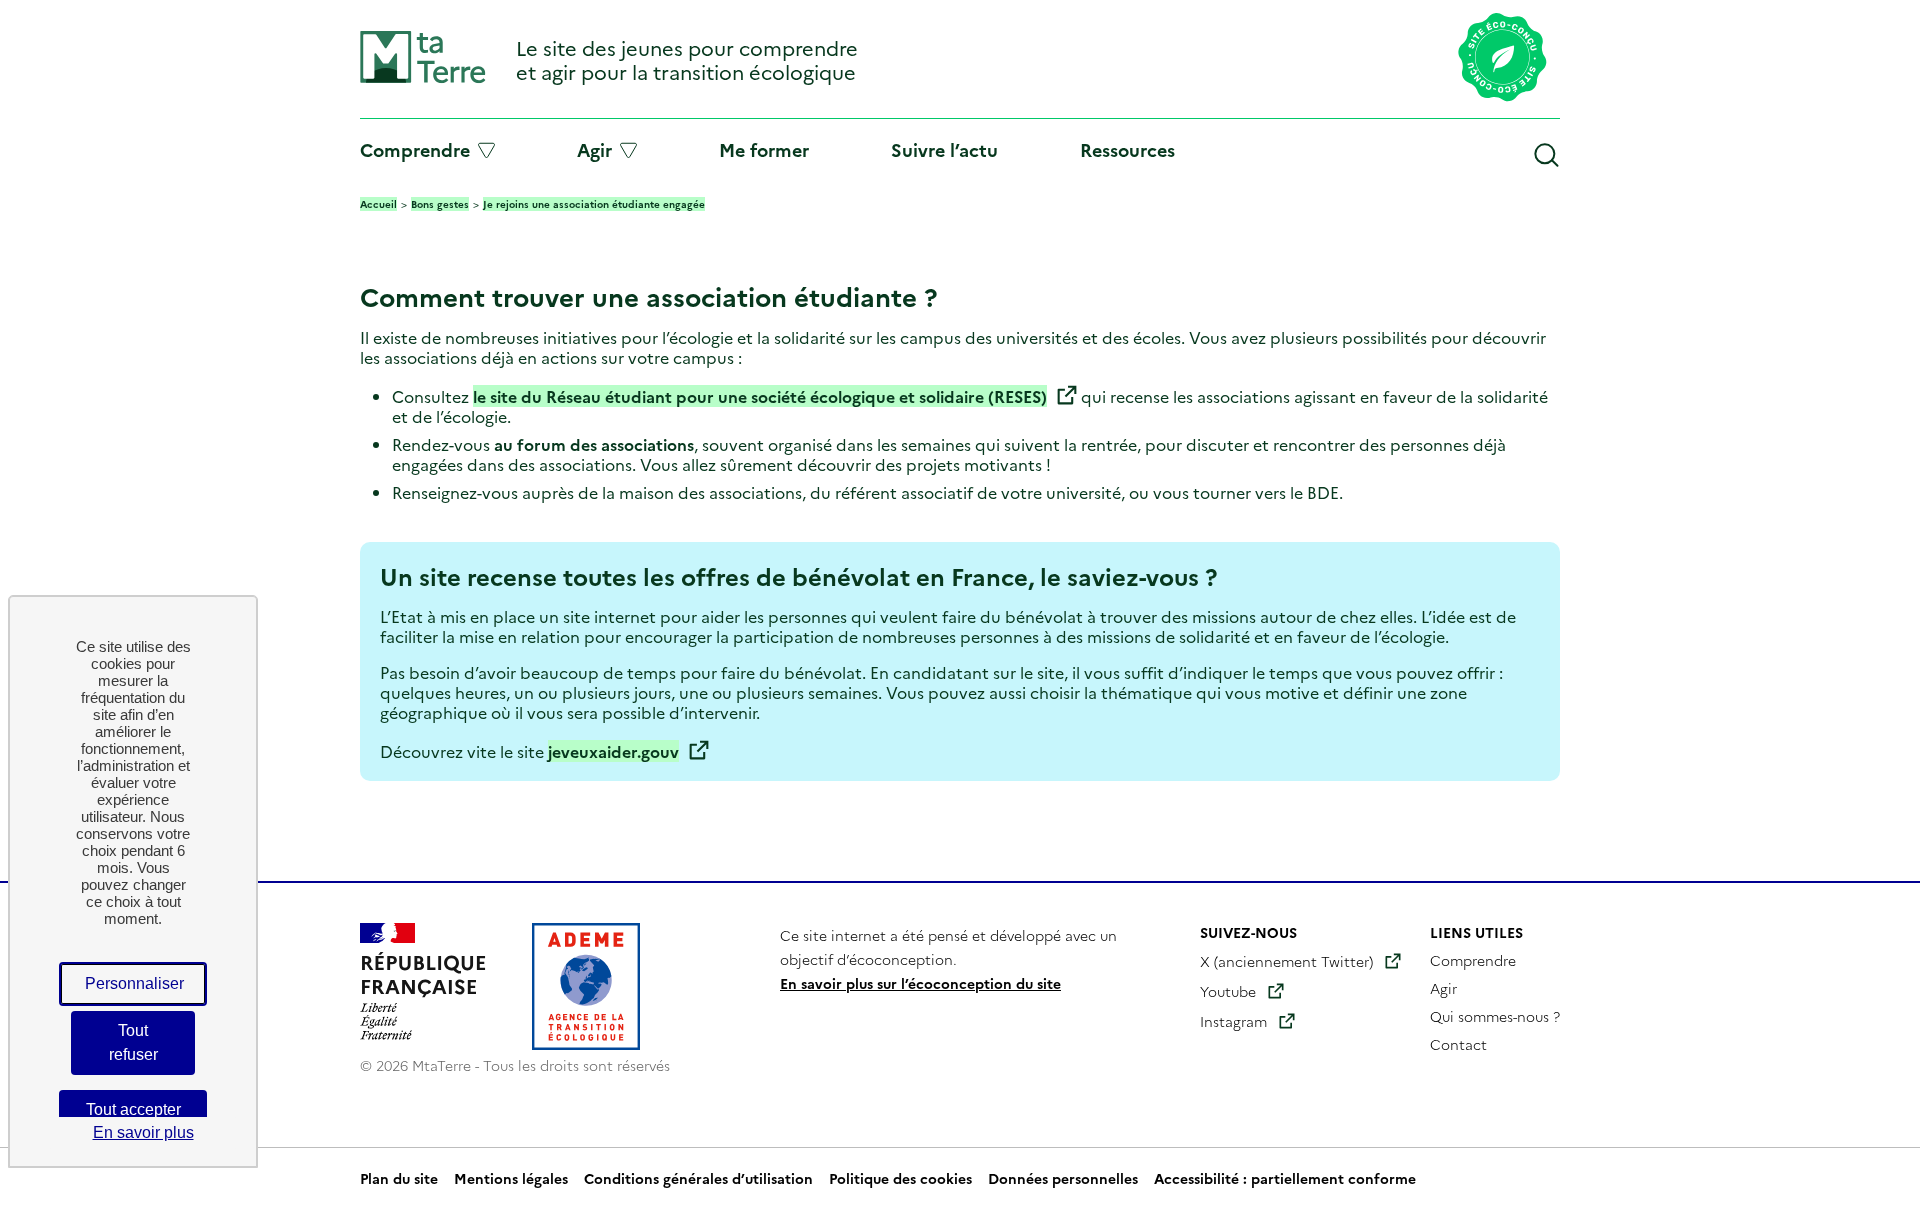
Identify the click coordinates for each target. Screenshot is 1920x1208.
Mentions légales (511, 1178)
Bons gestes (440, 204)
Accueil (378, 204)
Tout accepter (133, 1109)
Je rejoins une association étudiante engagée (594, 204)
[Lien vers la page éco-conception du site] (1502, 59)
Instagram (1233, 1021)
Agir (594, 150)
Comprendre (415, 150)
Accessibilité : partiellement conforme (1285, 1178)
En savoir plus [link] (143, 1132)
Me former (764, 149)
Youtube (1228, 991)
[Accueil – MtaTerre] (423, 78)
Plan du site (399, 1178)
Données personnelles (1063, 1178)
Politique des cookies (900, 1178)
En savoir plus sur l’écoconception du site (920, 983)
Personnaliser (134, 983)
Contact (1458, 1044)
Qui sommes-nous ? (1495, 1016)
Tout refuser (133, 1042)
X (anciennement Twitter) (1286, 961)
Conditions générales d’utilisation (698, 1178)
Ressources (1127, 149)
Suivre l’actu (944, 149)
